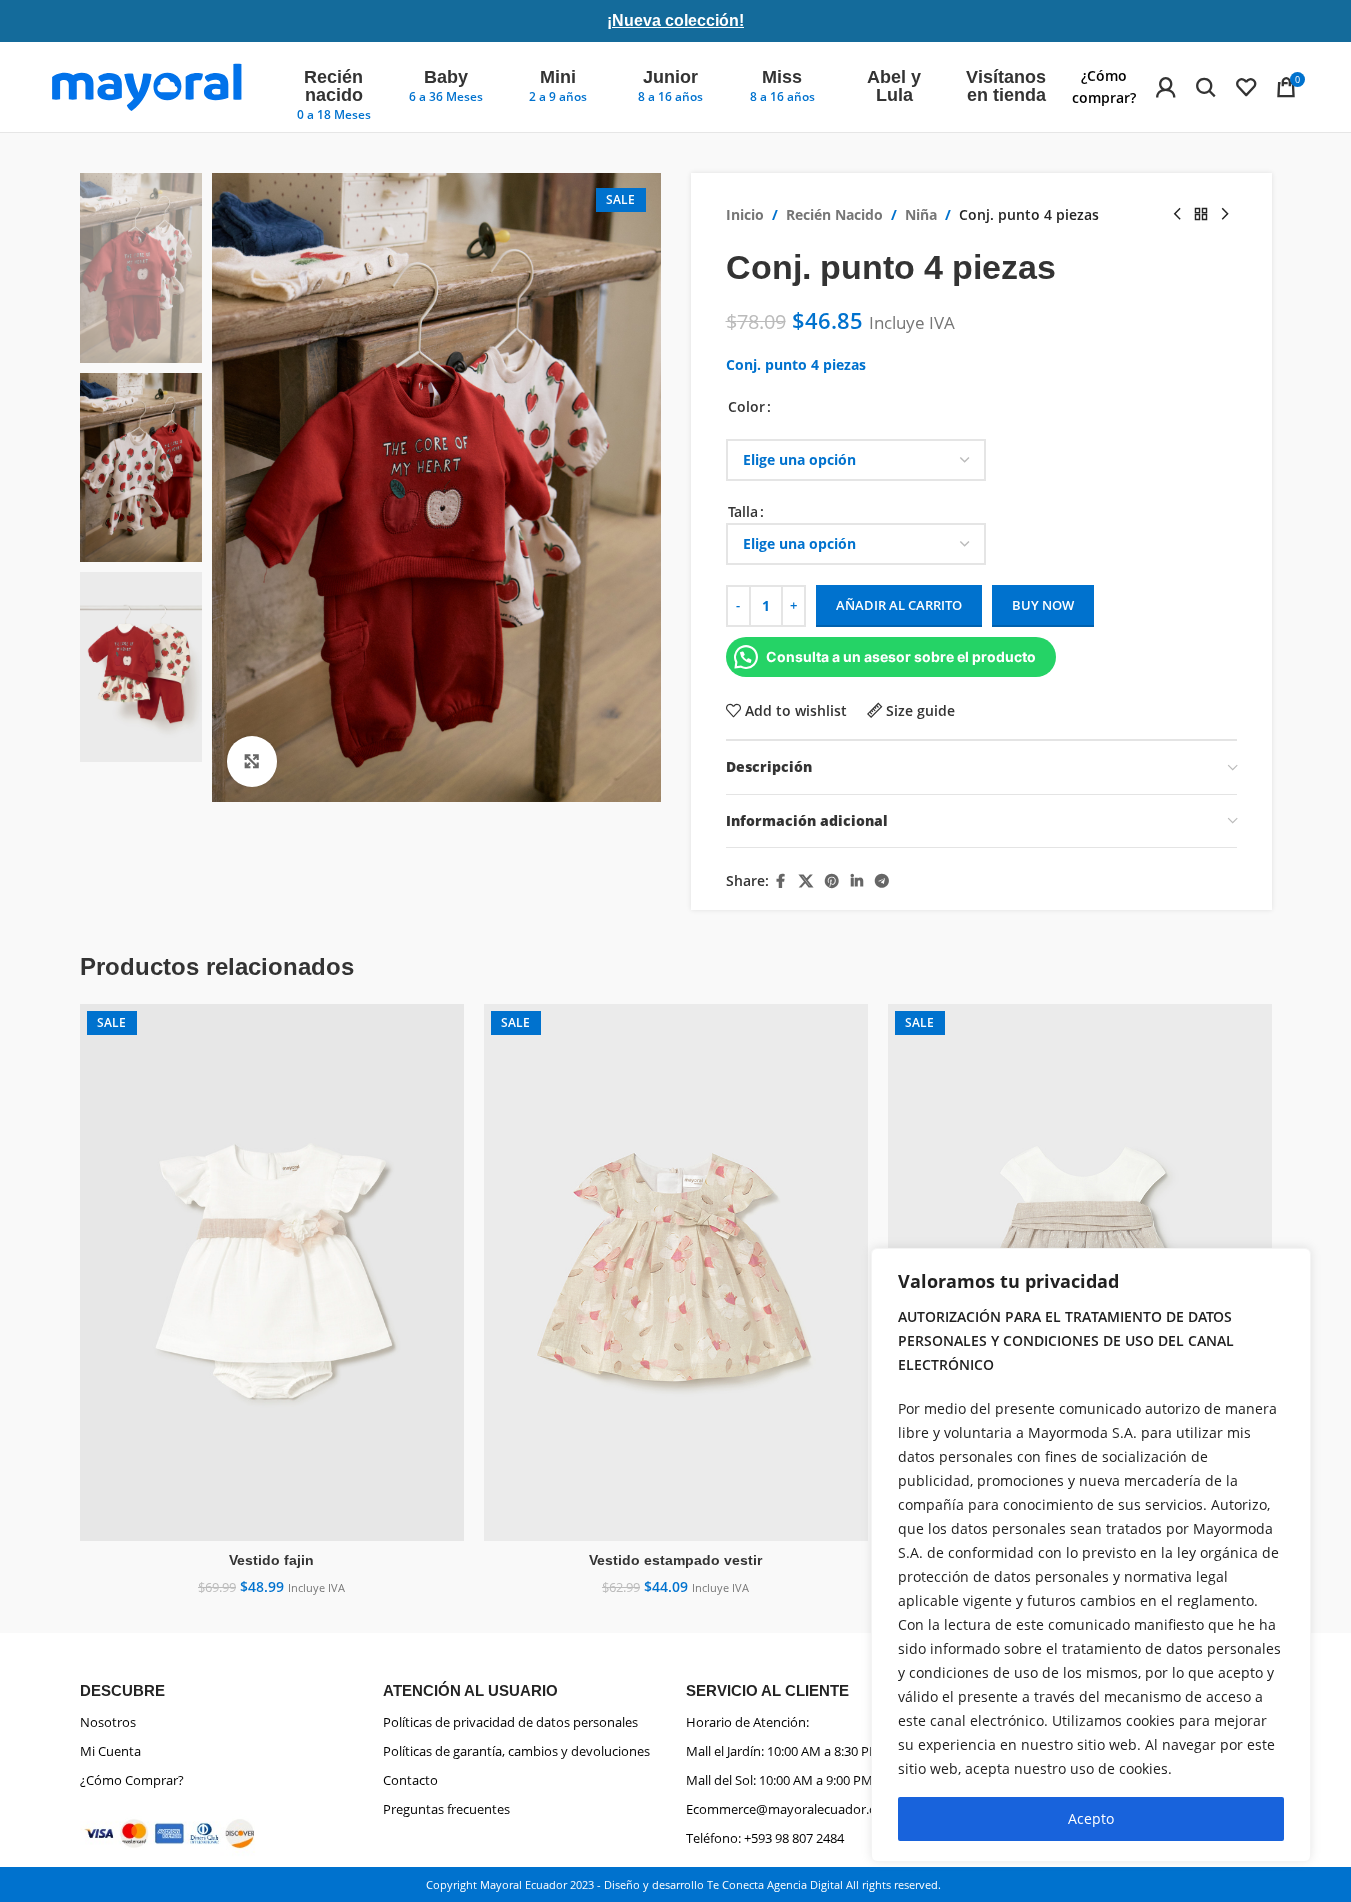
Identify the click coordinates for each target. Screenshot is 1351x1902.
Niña (921, 214)
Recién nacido (333, 86)
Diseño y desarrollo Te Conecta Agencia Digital (723, 1884)
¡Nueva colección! (675, 20)
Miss (782, 77)
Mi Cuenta (110, 1751)
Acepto (1091, 1818)
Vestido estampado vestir (675, 1560)
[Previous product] (1177, 215)
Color (746, 406)
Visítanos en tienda (1006, 86)
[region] (1091, 1555)
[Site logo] (146, 85)
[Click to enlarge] (252, 761)
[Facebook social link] (781, 881)
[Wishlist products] (1246, 87)
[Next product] (1225, 215)
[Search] (1206, 87)
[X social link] (806, 881)
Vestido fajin (271, 1560)
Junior (670, 77)
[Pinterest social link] (832, 881)
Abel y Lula (894, 86)
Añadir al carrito (899, 605)
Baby (446, 77)
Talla (743, 511)
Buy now (1043, 605)
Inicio (745, 214)
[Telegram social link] (882, 881)
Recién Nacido (834, 214)
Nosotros (108, 1722)
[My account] (1166, 87)
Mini (558, 77)
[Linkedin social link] (857, 881)
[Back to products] (1201, 215)
